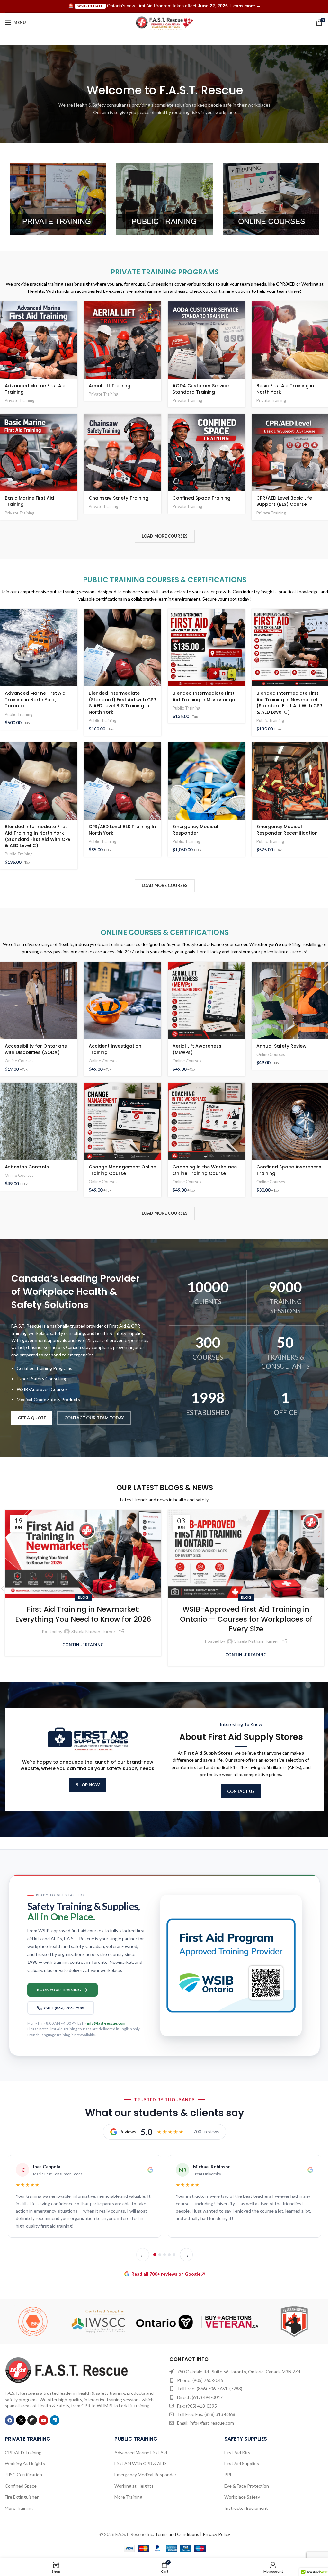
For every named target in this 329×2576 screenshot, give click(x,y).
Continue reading (83, 1645)
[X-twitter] (21, 2420)
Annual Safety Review (281, 1046)
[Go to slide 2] (160, 2255)
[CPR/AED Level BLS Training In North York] (123, 781)
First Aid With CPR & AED (140, 2463)
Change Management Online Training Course (122, 1170)
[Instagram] (32, 2420)
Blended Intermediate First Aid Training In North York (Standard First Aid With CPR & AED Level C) (38, 836)
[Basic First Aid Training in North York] (290, 340)
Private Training (20, 400)
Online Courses (19, 1061)
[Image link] (67, 2370)
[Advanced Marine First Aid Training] (39, 340)
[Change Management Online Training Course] (123, 1121)
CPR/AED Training (23, 2452)
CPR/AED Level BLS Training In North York (122, 830)
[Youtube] (43, 2420)
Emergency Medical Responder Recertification (287, 830)
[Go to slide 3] (164, 2255)
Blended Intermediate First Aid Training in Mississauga (204, 696)
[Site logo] (165, 22)
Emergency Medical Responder (195, 830)
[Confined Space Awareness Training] (290, 1121)
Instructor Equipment (246, 2508)
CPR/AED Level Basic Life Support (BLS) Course (284, 501)
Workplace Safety (242, 2497)
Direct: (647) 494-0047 (200, 2397)
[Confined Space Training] (206, 453)
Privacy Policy (216, 2534)
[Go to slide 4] (169, 2255)
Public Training (19, 714)
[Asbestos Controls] (39, 1121)
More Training (19, 2508)
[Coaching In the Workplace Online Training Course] (206, 1121)
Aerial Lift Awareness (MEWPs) (197, 1049)
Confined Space (21, 2486)
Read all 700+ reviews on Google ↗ (168, 2274)
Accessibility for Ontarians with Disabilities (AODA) (36, 1049)
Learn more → (246, 6)
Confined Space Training (201, 498)
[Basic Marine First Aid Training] (39, 453)
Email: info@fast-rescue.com (205, 2423)
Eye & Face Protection (247, 2486)
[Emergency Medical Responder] (206, 781)
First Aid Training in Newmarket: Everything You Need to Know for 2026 (83, 1614)
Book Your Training (59, 1990)
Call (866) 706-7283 (64, 2008)
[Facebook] (10, 2420)
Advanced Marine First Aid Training (35, 389)
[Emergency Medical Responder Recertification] (290, 781)
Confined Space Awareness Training (289, 1170)
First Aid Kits (237, 2452)
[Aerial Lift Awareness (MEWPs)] (206, 1001)
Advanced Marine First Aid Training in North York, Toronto (35, 699)
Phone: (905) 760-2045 (200, 2380)
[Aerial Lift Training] (123, 340)
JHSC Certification (23, 2475)
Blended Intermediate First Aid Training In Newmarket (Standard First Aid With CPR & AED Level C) (289, 703)
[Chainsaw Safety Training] (123, 453)
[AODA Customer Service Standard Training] (206, 340)
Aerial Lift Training (110, 386)
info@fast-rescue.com (106, 2023)
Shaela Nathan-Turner (93, 1631)
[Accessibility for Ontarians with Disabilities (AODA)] (39, 1001)
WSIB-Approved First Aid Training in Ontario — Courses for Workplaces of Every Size (246, 1619)
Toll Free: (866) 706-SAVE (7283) (210, 2388)
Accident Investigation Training (115, 1049)
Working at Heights (134, 2486)
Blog (83, 1597)
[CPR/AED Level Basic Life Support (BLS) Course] (290, 453)
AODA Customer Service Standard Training (201, 389)
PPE (228, 2475)
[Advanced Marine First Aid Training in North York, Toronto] (39, 648)
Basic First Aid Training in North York (285, 389)
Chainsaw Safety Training (119, 498)
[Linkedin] (55, 2420)
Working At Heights (25, 2463)
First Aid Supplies (242, 2463)
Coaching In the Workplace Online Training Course (205, 1170)
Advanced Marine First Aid (141, 2452)
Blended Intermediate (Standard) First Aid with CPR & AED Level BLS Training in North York (122, 703)
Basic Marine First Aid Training (29, 501)
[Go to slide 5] (174, 2255)
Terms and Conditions (177, 2534)
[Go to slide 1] (155, 2255)
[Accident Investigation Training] (123, 1001)
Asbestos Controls (27, 1167)
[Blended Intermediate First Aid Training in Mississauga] (206, 648)
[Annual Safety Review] (290, 1001)
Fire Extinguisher (22, 2497)
